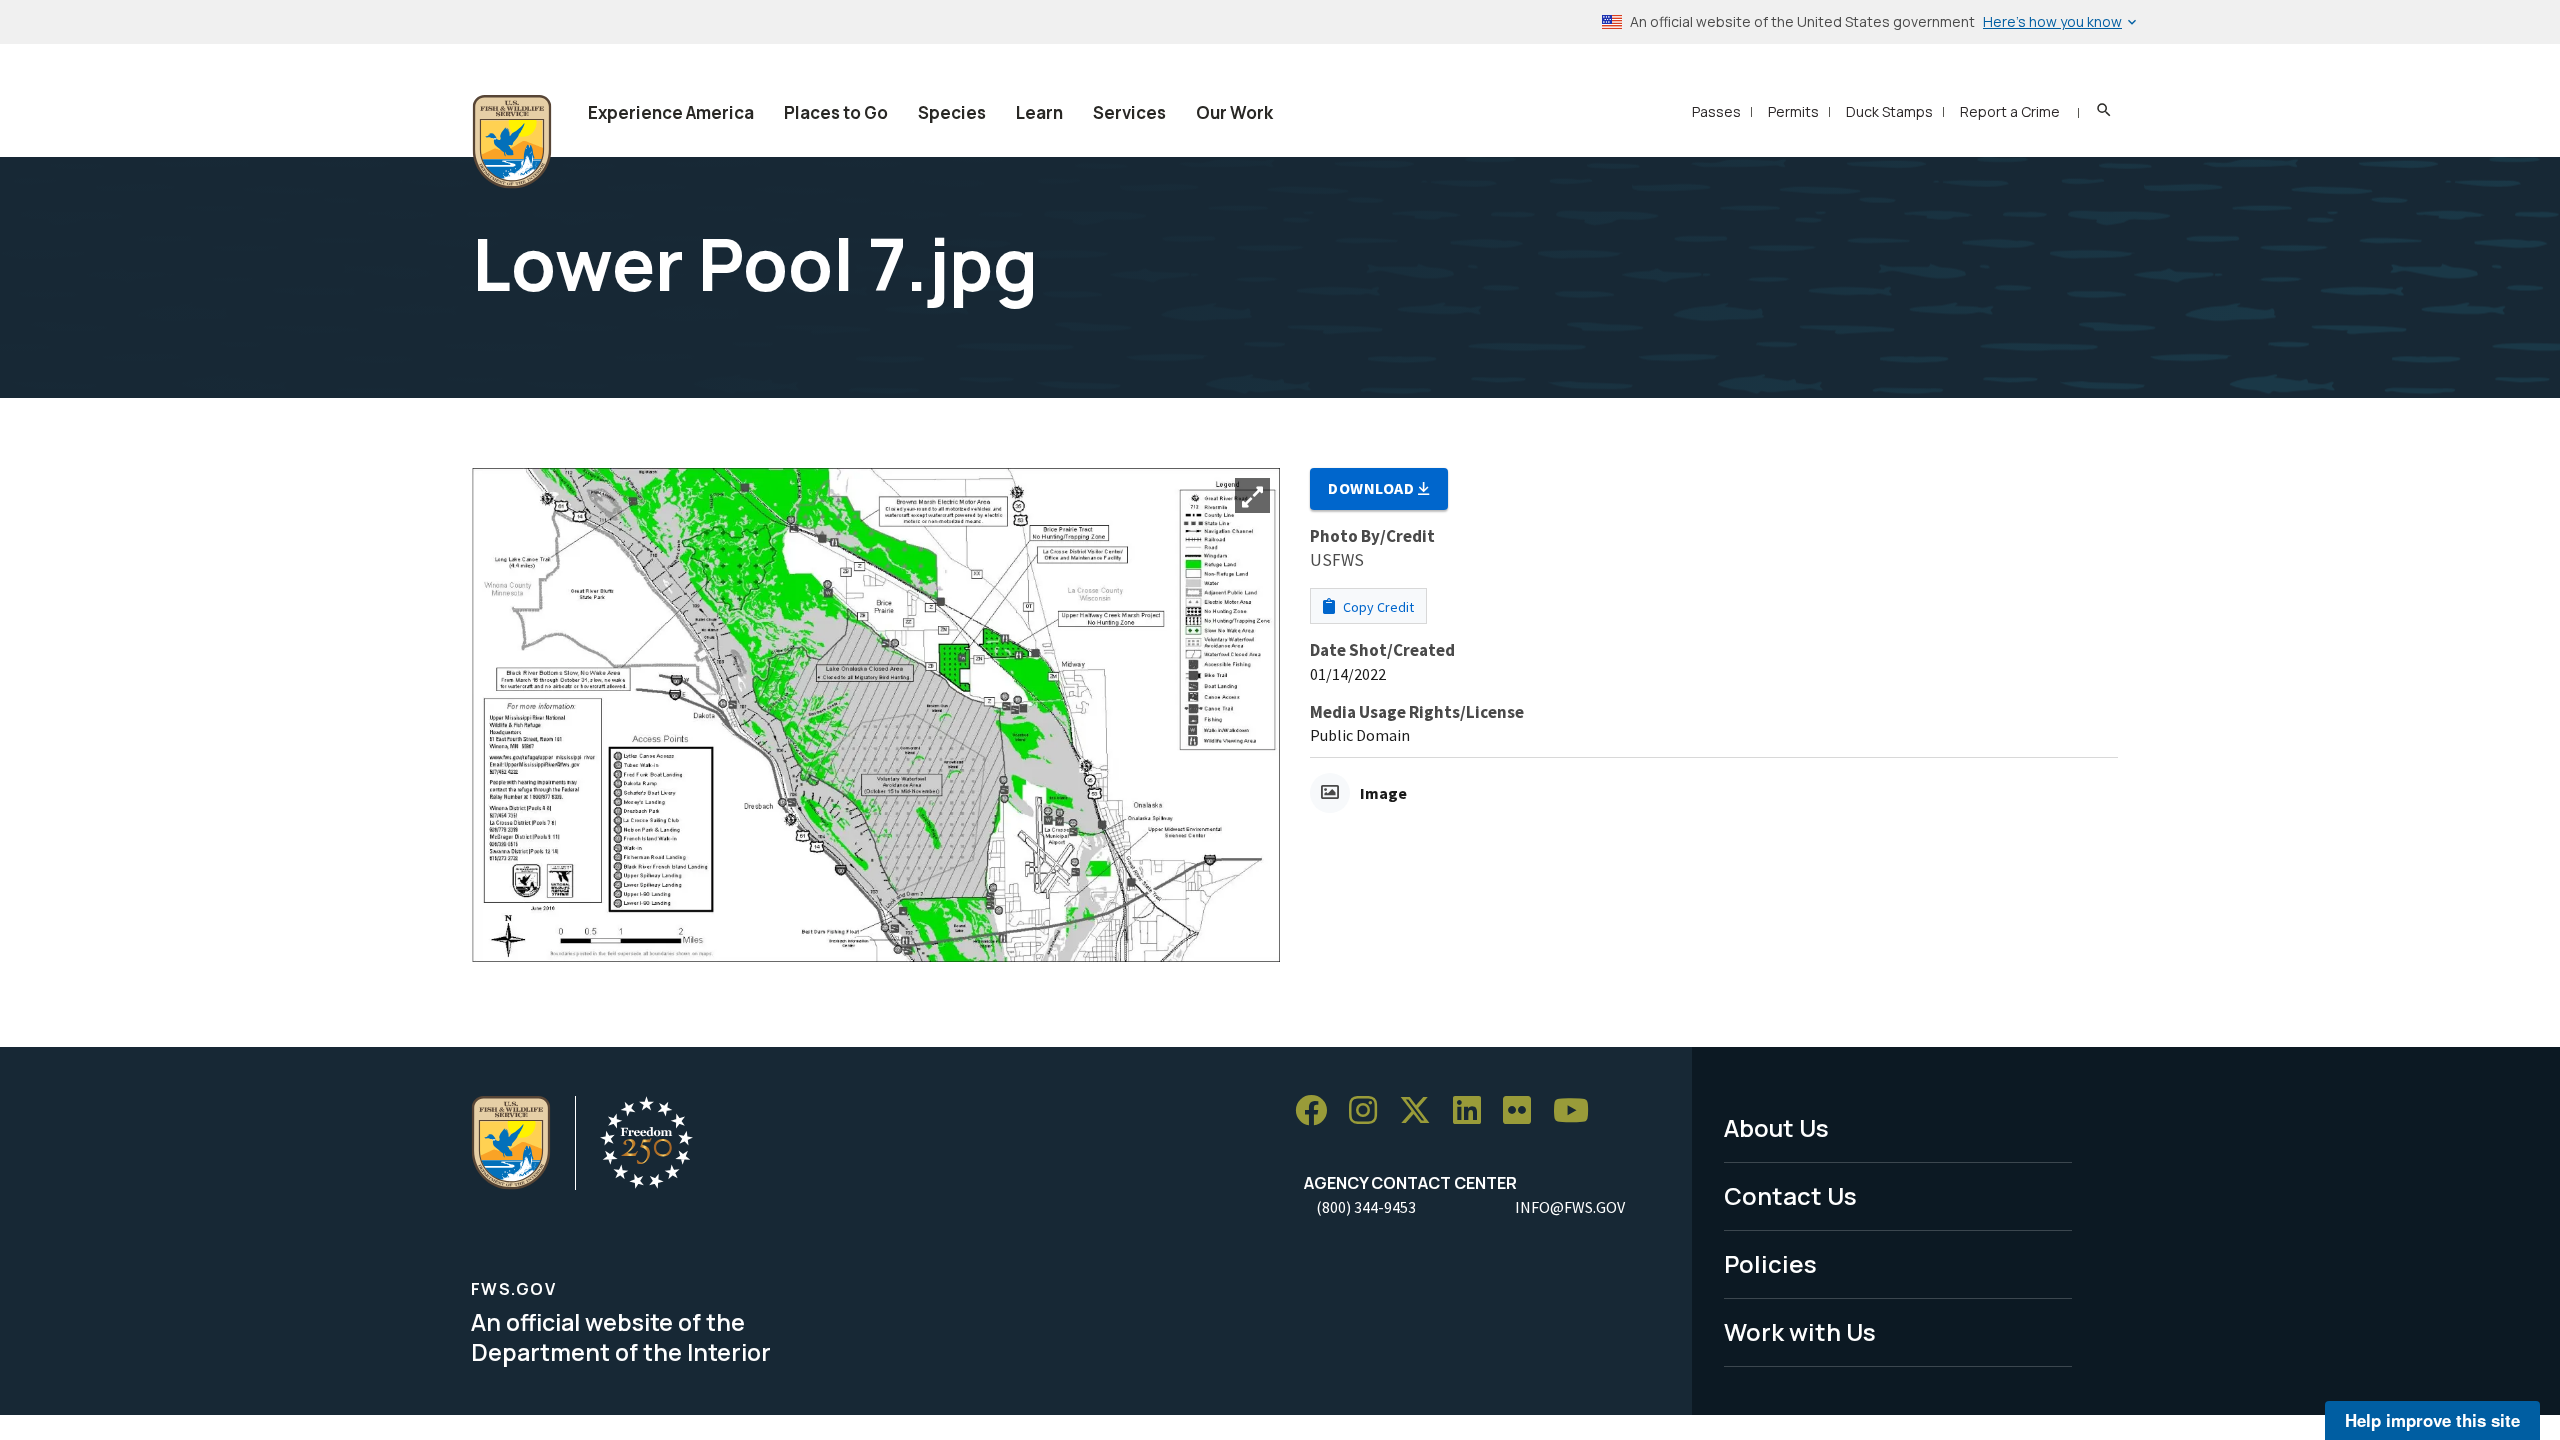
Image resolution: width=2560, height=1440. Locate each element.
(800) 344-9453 (1366, 1207)
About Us (1776, 1127)
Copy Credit (1377, 607)
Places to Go (836, 112)
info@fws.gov (1570, 1207)
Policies (1770, 1263)
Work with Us (1800, 1331)
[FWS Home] (512, 142)
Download (1373, 488)
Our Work (1234, 112)
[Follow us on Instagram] (1370, 1110)
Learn (1039, 112)
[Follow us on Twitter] (1422, 1110)
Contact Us (1790, 1195)
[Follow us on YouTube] (1578, 1110)
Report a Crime (2010, 111)
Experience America (671, 112)
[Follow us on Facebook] (1318, 1110)
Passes (1716, 111)
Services (1129, 112)
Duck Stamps (1889, 111)
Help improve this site (2432, 1420)
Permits (1793, 111)
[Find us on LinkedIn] (1474, 1110)
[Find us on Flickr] (1524, 1110)
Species (952, 112)
